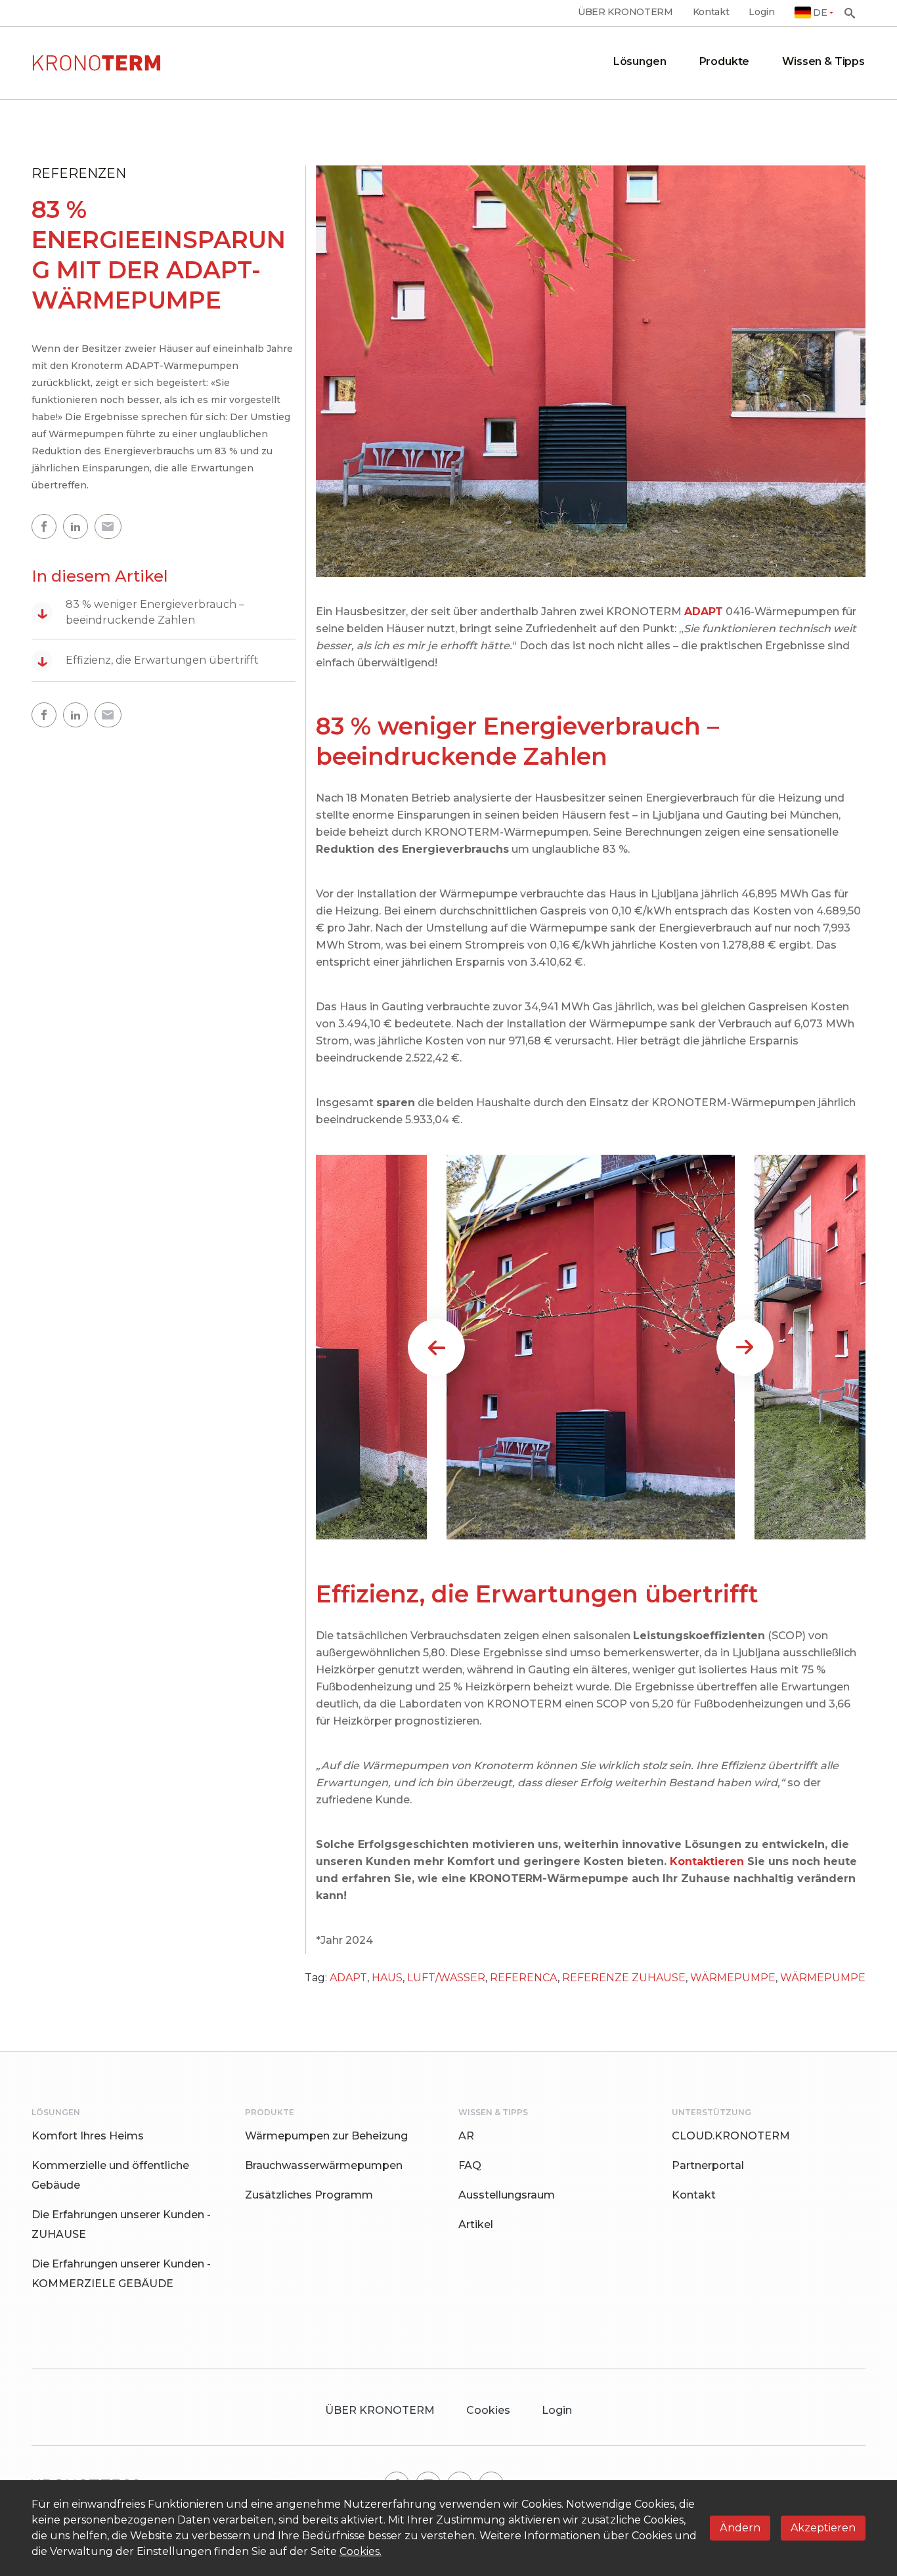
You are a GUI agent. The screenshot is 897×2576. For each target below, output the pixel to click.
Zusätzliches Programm (309, 2195)
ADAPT (348, 1978)
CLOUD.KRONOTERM (731, 2136)
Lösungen (640, 61)
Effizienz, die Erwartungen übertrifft (148, 660)
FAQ (470, 2165)
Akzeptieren (823, 2528)
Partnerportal (708, 2165)
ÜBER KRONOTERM (625, 12)
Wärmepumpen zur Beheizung (326, 2136)
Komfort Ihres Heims (88, 2136)
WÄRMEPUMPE (733, 1978)
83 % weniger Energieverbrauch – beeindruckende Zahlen (141, 612)
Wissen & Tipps (823, 61)
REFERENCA (524, 1978)
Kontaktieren (707, 1861)
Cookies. (361, 2551)
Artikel (476, 2224)
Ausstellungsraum (507, 2195)
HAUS (387, 1978)
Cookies (488, 2410)
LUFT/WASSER (446, 1978)
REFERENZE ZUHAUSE (624, 1978)
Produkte (725, 61)
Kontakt (711, 12)
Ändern (740, 2528)
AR (466, 2136)
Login (761, 12)
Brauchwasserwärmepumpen (324, 2165)
